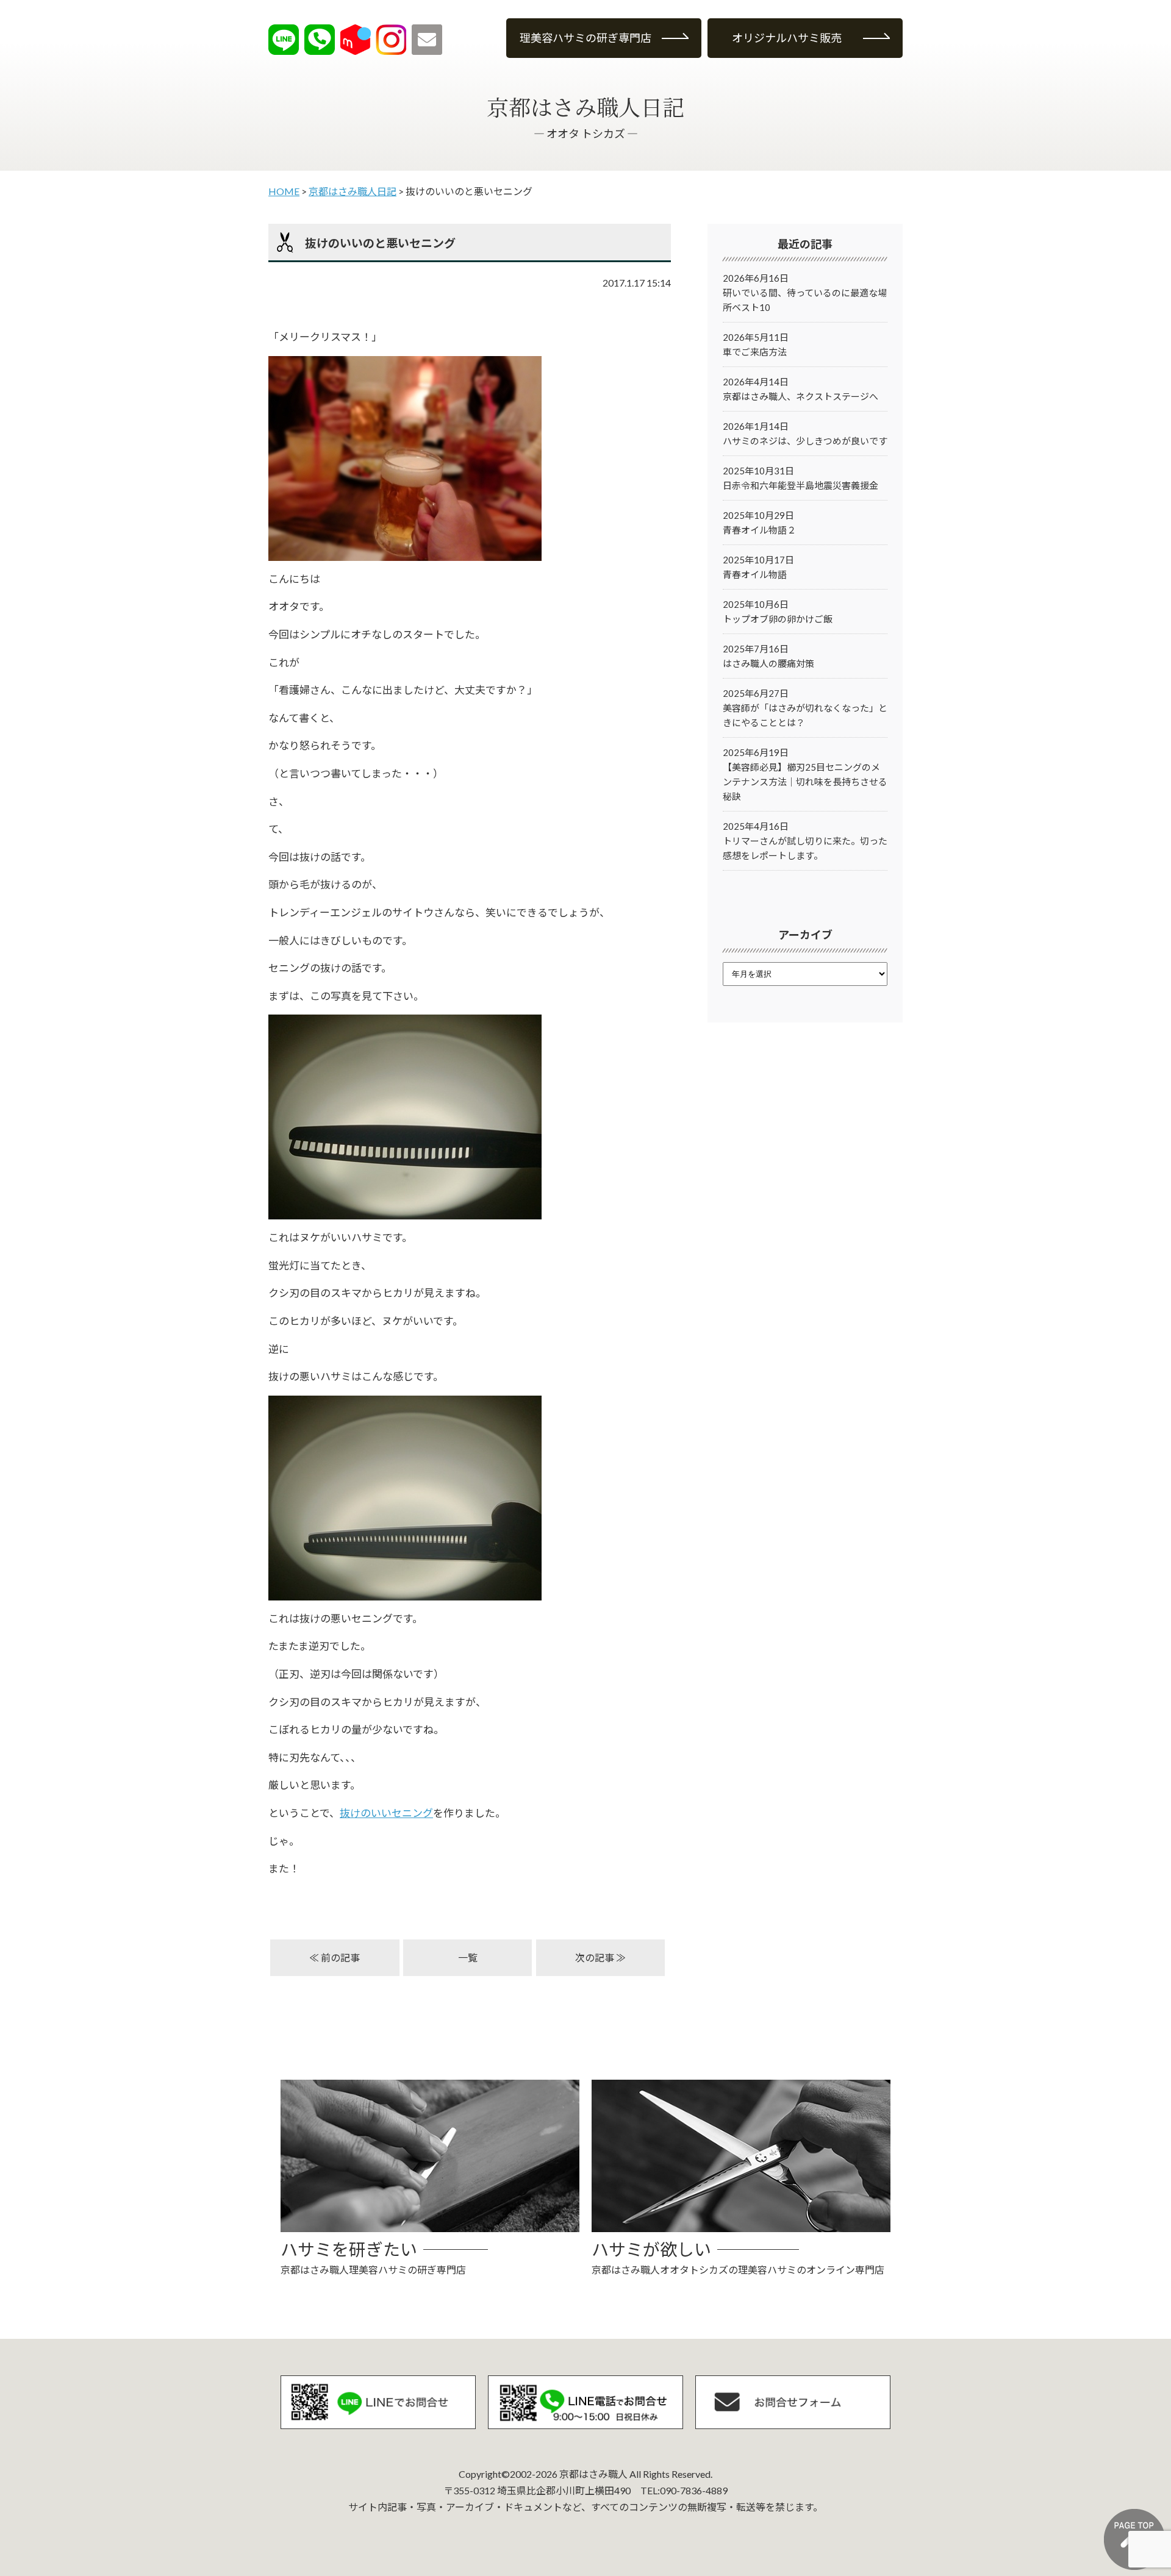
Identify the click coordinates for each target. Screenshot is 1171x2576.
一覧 (468, 1957)
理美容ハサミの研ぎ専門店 (585, 38)
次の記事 (595, 1957)
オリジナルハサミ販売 (787, 38)
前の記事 (340, 1957)
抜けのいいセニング (386, 1813)
